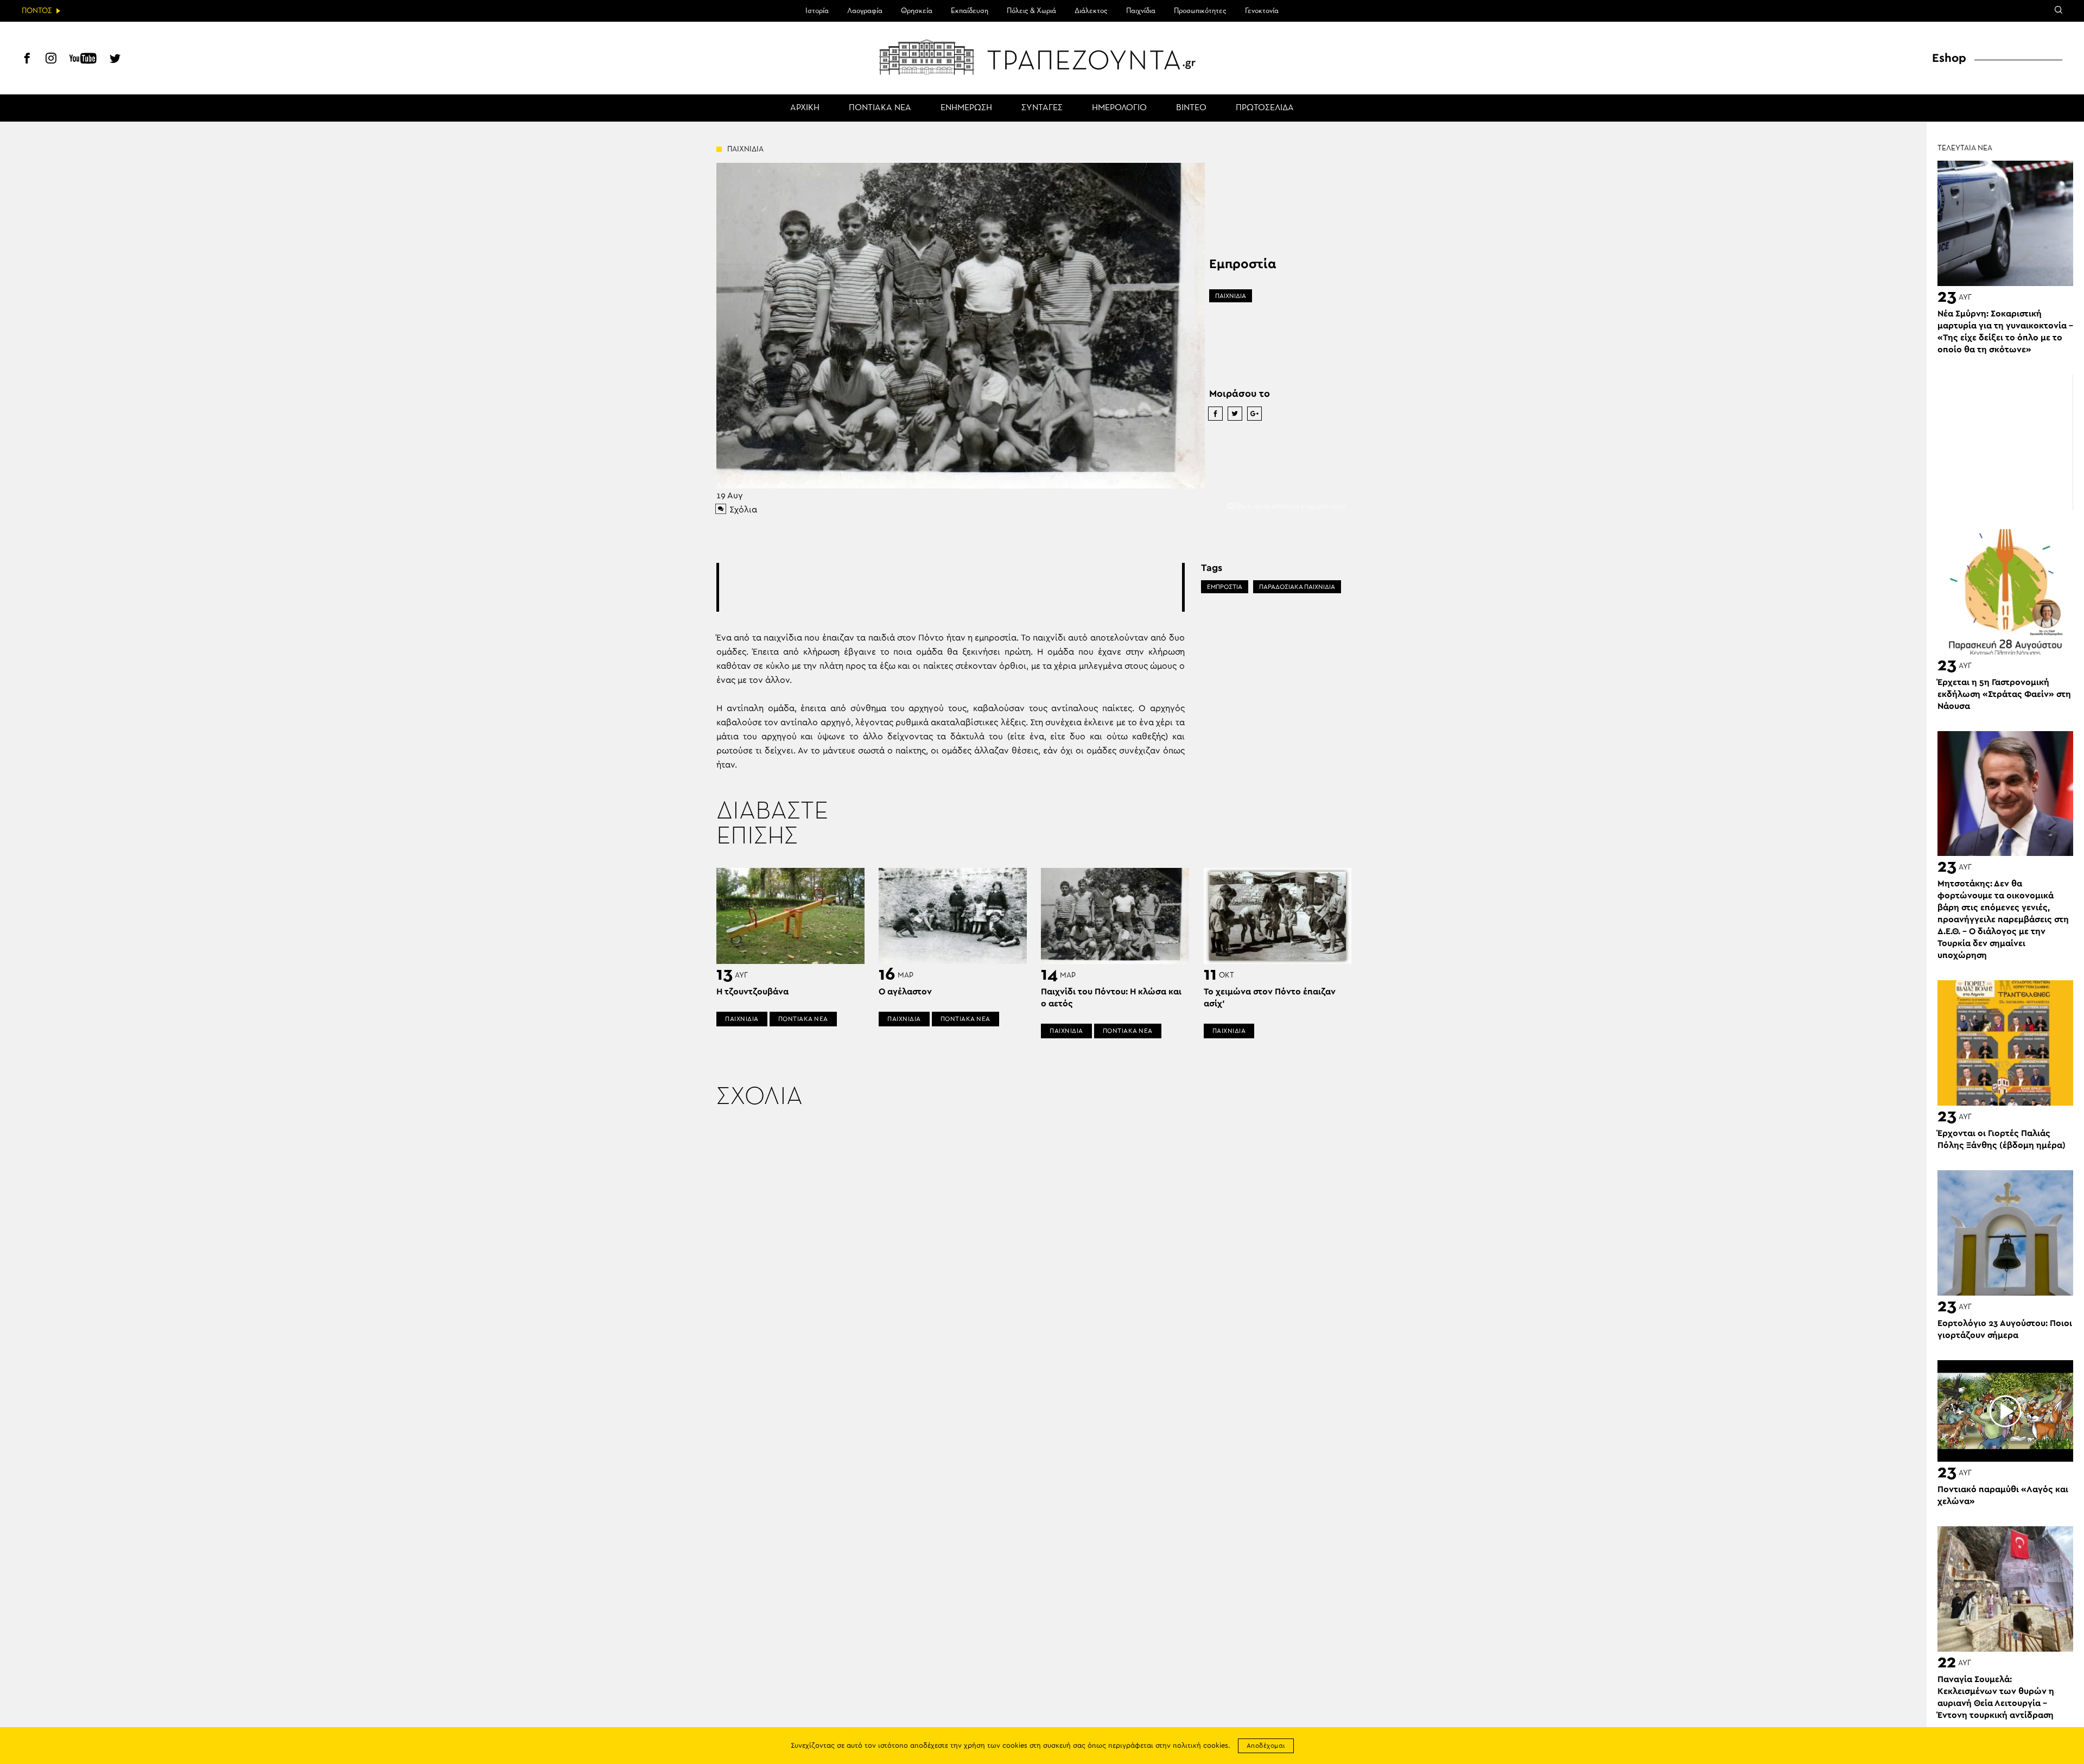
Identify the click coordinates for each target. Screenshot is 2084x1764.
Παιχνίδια (1141, 11)
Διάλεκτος (1091, 11)
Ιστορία (817, 11)
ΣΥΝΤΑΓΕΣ (1042, 108)
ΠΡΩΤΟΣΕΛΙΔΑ (1265, 108)
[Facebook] (27, 60)
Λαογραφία (865, 11)
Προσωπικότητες (1200, 11)
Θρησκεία (917, 11)
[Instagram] (51, 60)
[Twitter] (115, 60)
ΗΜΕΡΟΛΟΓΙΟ (1119, 108)
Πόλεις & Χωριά (1031, 11)
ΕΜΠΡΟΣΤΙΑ (1225, 587)
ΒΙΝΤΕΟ (1191, 108)
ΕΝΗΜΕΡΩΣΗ (966, 108)
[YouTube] (83, 60)
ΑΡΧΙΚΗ (805, 108)
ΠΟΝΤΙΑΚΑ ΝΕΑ (880, 108)
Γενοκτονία (1262, 11)
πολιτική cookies (1200, 1746)
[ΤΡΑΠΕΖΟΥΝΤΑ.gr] (1042, 57)
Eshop (1949, 58)
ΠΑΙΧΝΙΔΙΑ (1231, 296)
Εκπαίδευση (970, 11)
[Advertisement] (950, 587)
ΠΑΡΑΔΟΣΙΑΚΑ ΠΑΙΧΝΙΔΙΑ (1297, 587)
